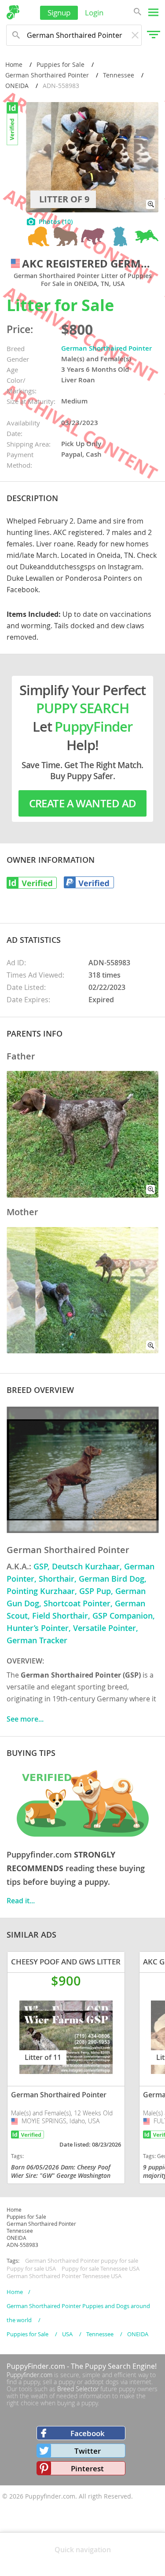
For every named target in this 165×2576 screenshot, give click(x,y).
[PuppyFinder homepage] (13, 12)
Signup (59, 13)
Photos (56, 222)
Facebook (88, 2433)
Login (94, 13)
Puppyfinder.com (29, 2375)
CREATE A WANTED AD (83, 803)
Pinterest (87, 2468)
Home (14, 64)
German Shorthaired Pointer (47, 75)
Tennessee (119, 75)
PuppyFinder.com (36, 2366)
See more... (25, 1719)
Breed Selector (78, 2389)
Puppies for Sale (60, 64)
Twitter (88, 2451)
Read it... (21, 1901)
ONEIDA (17, 86)
